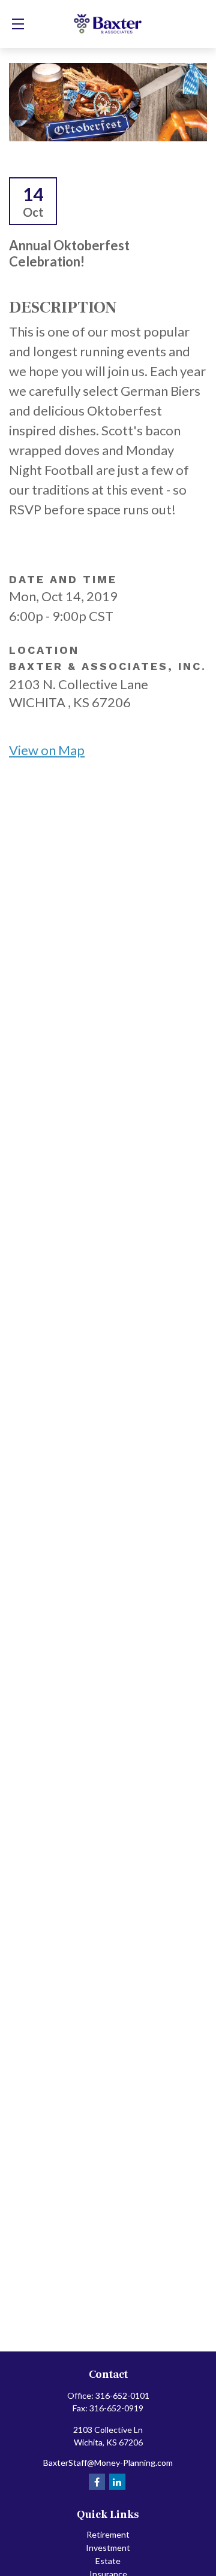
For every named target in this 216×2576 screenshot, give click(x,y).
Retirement (108, 2534)
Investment (108, 2548)
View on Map (47, 750)
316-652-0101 (122, 2395)
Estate (108, 2561)
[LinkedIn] (117, 2482)
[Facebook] (97, 2482)
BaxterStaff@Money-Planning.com (108, 2463)
